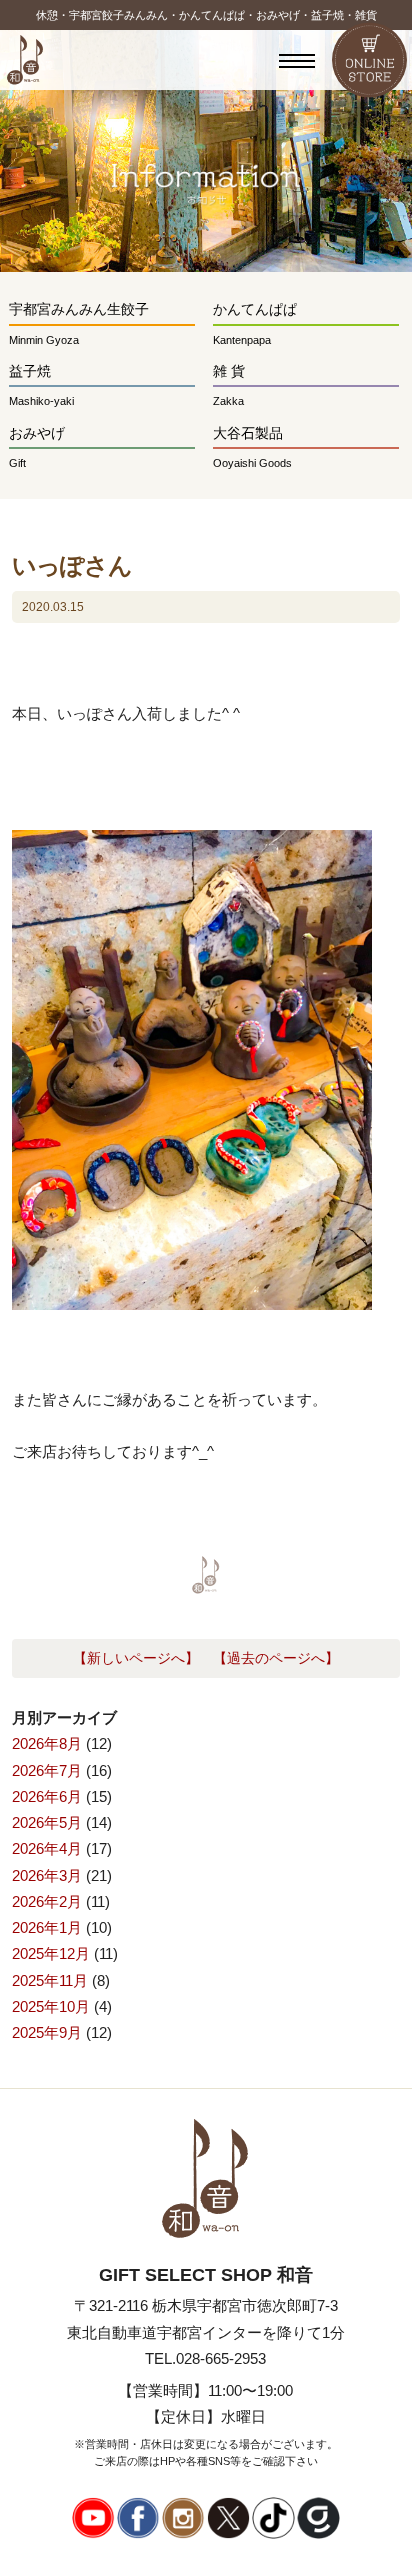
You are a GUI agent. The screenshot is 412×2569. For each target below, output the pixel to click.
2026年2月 (47, 1901)
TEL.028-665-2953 (205, 2358)
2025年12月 (51, 1953)
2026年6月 (47, 1796)
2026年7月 (47, 1770)
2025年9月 (47, 2032)
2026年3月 (47, 1875)
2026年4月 (47, 1848)
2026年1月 (47, 1927)
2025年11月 (50, 1980)
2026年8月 (47, 1743)
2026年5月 (47, 1822)
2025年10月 (51, 2006)
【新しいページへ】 (136, 1658)
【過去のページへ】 (276, 1658)
